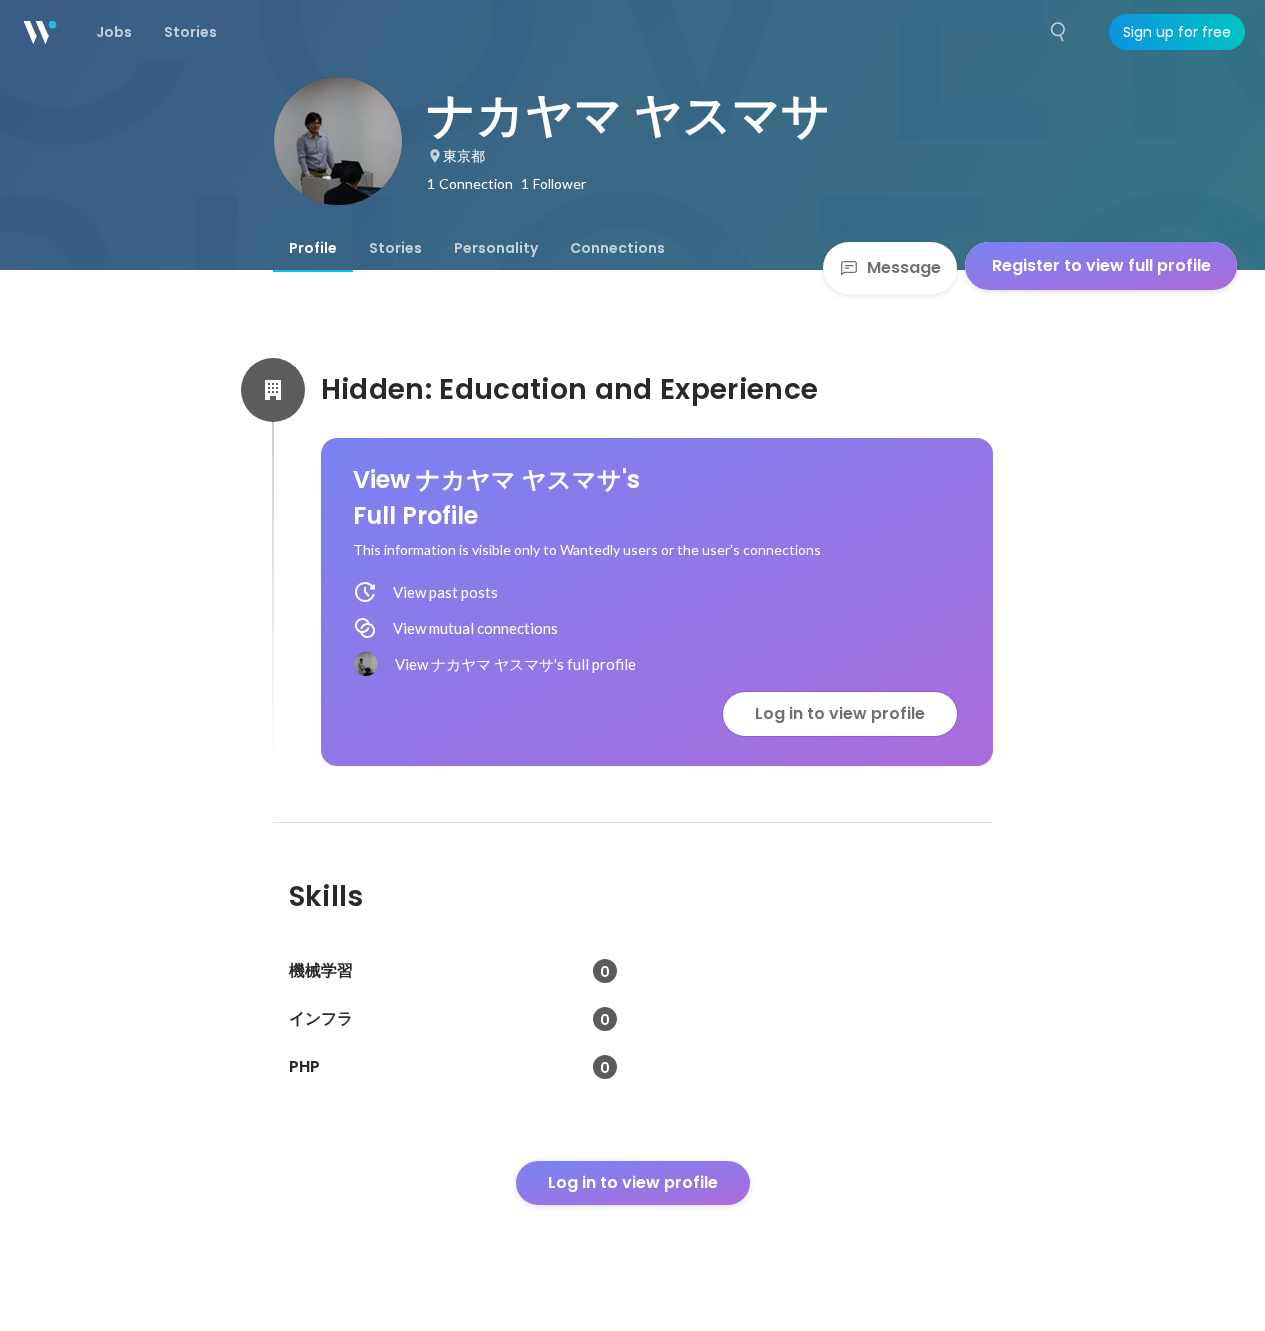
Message (904, 267)
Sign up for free (1177, 32)
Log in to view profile (840, 713)
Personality (496, 248)
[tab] (313, 248)
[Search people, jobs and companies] (1059, 32)
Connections (617, 248)
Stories (395, 248)
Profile (313, 248)
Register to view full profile (1101, 265)
